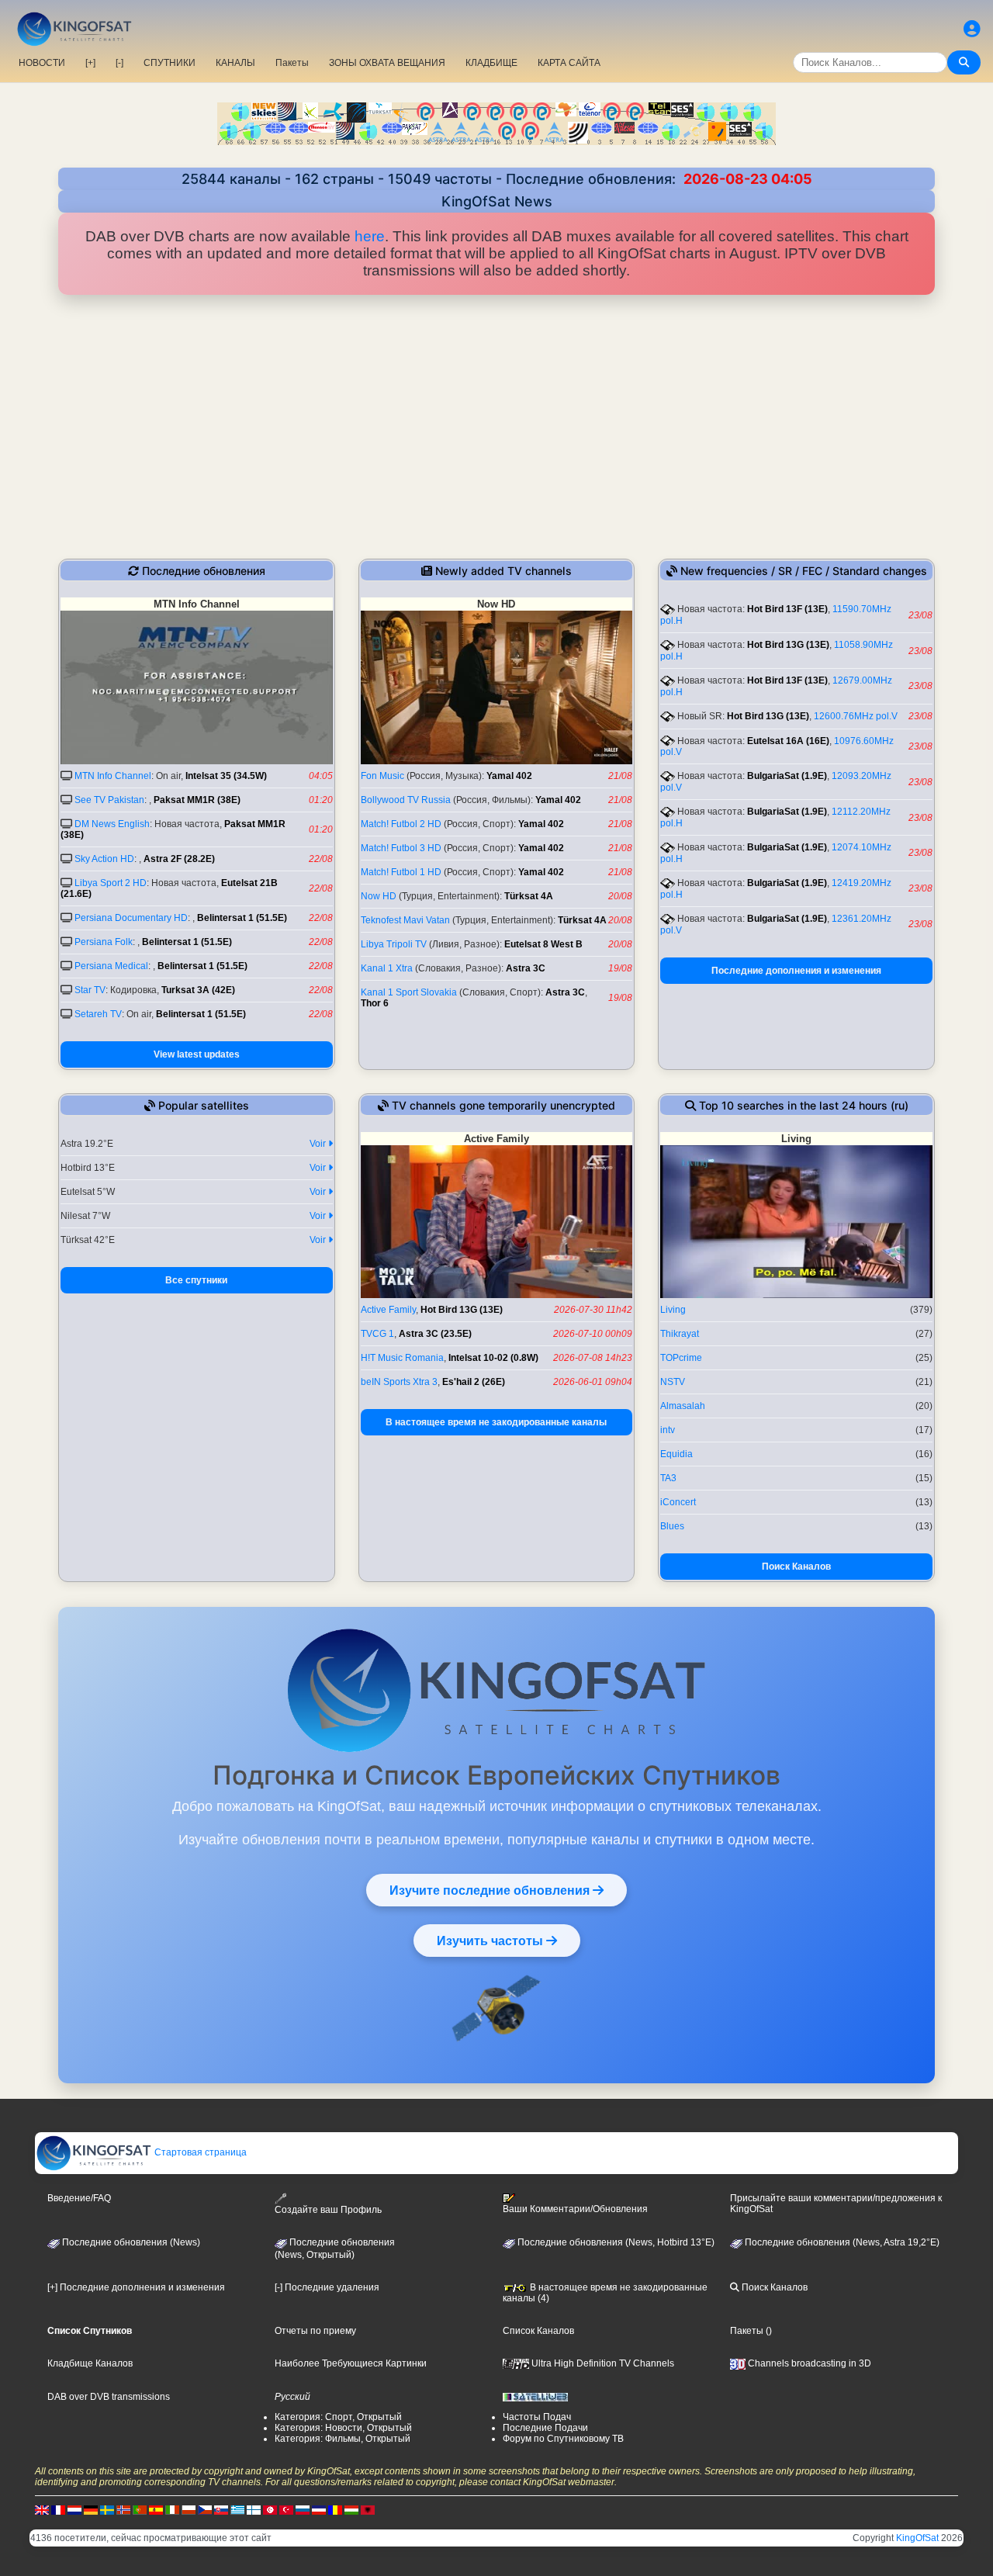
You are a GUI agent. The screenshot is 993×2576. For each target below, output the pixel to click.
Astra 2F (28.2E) (179, 859)
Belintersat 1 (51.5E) (242, 918)
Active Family (388, 1310)
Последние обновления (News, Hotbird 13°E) (615, 2242)
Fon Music (382, 776)
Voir (319, 1144)
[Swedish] (107, 2509)
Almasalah (683, 1406)
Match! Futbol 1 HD (401, 872)
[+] (90, 63)
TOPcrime (681, 1358)
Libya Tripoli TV (394, 944)
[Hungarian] (351, 2509)
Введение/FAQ (79, 2198)
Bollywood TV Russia (406, 800)
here (370, 236)
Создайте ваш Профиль (328, 2210)
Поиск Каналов (796, 1567)
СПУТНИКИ (170, 63)
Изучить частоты (491, 1941)
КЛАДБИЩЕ (491, 63)
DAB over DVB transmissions (109, 2397)
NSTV (673, 1382)
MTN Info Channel (113, 776)
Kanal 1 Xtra (387, 968)
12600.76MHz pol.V (856, 716)
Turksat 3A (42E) (198, 990)
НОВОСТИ (42, 63)
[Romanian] (335, 2509)
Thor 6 (375, 1003)
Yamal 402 (509, 776)
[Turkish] (286, 2509)
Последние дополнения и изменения (796, 971)
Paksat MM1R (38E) (197, 800)
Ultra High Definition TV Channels (602, 2363)
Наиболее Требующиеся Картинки (351, 2363)
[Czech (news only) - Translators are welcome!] (205, 2509)
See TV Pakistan (109, 800)
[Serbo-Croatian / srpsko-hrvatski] (319, 2509)
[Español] (156, 2509)
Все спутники (196, 1280)
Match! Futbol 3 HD (401, 848)
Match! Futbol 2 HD (401, 824)
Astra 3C (526, 968)
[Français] (58, 2509)
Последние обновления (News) (130, 2242)
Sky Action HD (104, 859)
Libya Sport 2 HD (111, 883)
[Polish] (189, 2509)
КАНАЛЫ (235, 63)
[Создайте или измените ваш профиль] (972, 29)
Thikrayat (680, 1334)
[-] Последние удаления (327, 2287)
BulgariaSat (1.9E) (787, 776)
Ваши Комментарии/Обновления (575, 2209)
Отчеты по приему (315, 2331)
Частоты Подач (537, 2417)
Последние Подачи (545, 2428)
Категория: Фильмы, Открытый (343, 2439)
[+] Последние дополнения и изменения (136, 2287)
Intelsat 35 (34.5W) (226, 776)
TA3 (668, 1478)
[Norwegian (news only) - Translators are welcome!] (123, 2509)
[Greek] (237, 2509)
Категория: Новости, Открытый (343, 2428)
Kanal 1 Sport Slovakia (409, 992)
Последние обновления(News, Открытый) (335, 2249)
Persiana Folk (104, 942)
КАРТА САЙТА (569, 63)
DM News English (112, 824)
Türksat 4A (529, 896)
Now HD (379, 896)
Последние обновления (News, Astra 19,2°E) (841, 2242)
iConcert (678, 1502)
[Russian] (303, 2509)
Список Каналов (538, 2331)
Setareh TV (98, 1014)
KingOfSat (917, 2538)
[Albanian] (368, 2509)
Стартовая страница (199, 2152)
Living (673, 1310)
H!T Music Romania (402, 1358)
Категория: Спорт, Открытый (338, 2417)
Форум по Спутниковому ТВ (563, 2439)
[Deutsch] (91, 2509)
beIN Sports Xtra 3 (399, 1382)
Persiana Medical (111, 966)
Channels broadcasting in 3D (808, 2363)
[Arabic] (270, 2509)
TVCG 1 (377, 1334)
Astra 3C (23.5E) (435, 1334)
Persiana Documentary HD (131, 918)
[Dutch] (74, 2509)
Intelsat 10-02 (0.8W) (493, 1358)
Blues (672, 1526)
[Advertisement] (496, 427)
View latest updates (197, 1054)
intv (668, 1430)
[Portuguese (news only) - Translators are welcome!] (140, 2509)
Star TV (90, 990)
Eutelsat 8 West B (543, 944)
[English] (42, 2509)
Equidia (676, 1454)
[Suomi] (254, 2509)
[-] (119, 63)
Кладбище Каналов (90, 2363)
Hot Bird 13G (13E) (788, 645)
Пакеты (292, 63)
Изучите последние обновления (491, 1890)
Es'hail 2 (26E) (474, 1382)
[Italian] (172, 2509)
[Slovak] (221, 2509)
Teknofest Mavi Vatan (405, 920)
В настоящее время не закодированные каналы (496, 1422)
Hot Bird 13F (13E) (787, 609)
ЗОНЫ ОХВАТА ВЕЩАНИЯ (387, 63)
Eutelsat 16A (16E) (788, 741)
